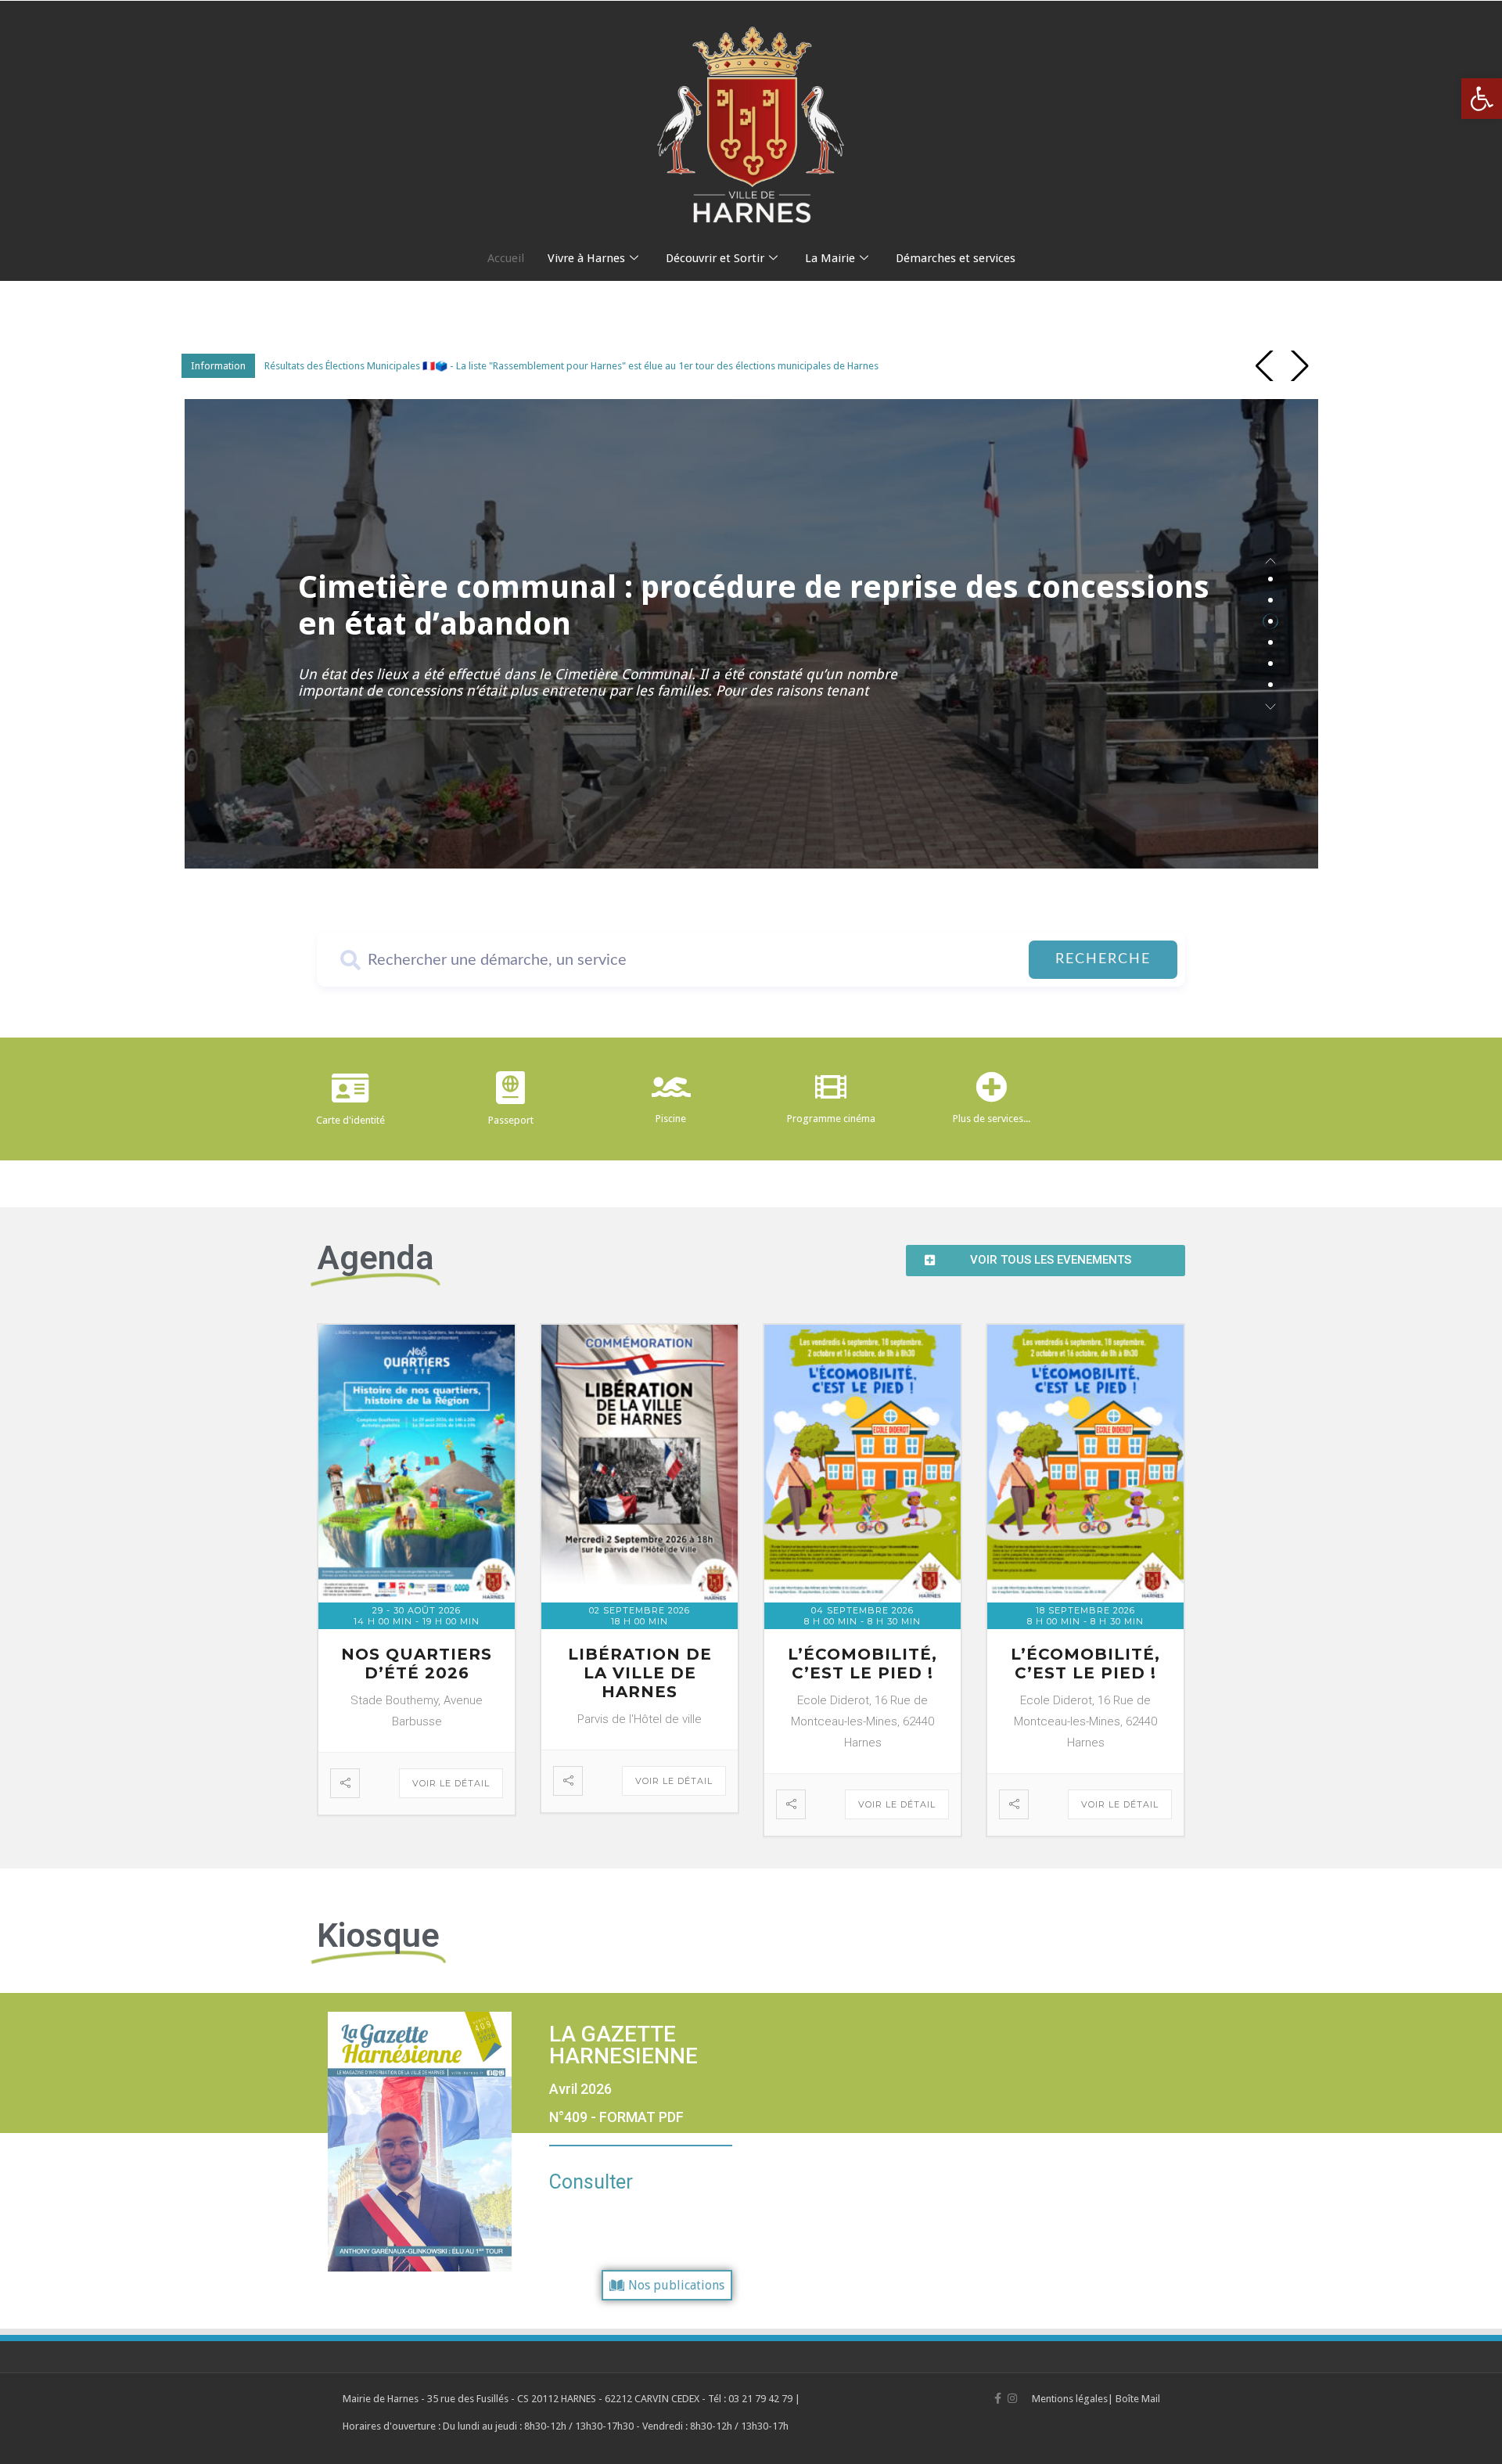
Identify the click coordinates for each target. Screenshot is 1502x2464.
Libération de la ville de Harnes (640, 1673)
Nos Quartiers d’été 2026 (417, 1664)
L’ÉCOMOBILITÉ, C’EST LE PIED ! (862, 1664)
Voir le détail (451, 1783)
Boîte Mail (1138, 2399)
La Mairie (830, 258)
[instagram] (1012, 2398)
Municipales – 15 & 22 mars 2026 (612, 606)
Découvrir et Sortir (715, 258)
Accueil (506, 258)
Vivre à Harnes (586, 258)
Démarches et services (956, 258)
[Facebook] (998, 2398)
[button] (1482, 99)
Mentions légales (1070, 2399)
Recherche (1103, 959)
